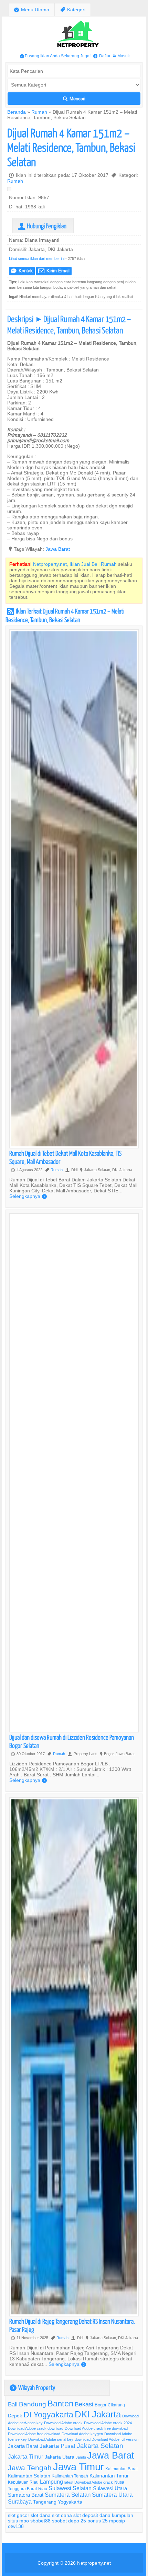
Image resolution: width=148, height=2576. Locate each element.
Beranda (17, 112)
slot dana (41, 2515)
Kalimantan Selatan (29, 2476)
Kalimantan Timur (109, 2476)
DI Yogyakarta (48, 2415)
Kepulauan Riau (23, 2482)
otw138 (16, 2526)
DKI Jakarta (98, 2414)
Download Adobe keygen (82, 2434)
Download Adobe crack (63, 2423)
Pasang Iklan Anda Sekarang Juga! (55, 56)
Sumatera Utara (112, 2495)
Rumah (39, 112)
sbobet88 (40, 2521)
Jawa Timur (78, 2467)
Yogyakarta (70, 2502)
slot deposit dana (92, 2515)
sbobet (59, 2521)
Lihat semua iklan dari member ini (37, 259)
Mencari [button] (74, 99)
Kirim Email (54, 271)
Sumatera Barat (26, 2495)
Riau (43, 2488)
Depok (15, 2416)
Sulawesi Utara (110, 2488)
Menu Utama (32, 10)
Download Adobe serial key (51, 2439)
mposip (117, 2521)
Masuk (121, 56)
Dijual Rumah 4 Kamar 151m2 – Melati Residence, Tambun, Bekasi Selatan (71, 147)
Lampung (51, 2482)
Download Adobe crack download (36, 2428)
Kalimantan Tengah (70, 2476)
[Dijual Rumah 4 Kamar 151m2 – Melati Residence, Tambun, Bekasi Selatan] (11, 190)
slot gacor (19, 2515)
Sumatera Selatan (68, 2495)
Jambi (81, 2457)
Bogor (101, 2405)
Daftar (102, 56)
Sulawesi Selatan (70, 2488)
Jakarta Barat (23, 2446)
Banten (60, 2404)
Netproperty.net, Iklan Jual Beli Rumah (75, 564)
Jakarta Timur (26, 2457)
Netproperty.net (94, 2563)
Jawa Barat (58, 549)
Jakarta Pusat (57, 2446)
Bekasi (84, 2404)
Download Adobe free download (34, 2434)
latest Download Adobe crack (89, 2482)
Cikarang (116, 2405)
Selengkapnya (28, 1196)
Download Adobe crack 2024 (108, 2423)
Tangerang (45, 2502)
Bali (13, 2405)
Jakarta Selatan (100, 2446)
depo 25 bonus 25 (88, 2521)
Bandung (33, 2404)
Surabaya (20, 2501)
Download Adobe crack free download (96, 2428)
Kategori (73, 10)
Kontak (22, 271)
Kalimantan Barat (121, 2469)
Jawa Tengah (30, 2468)
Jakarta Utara (60, 2457)
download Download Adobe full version (107, 2439)
